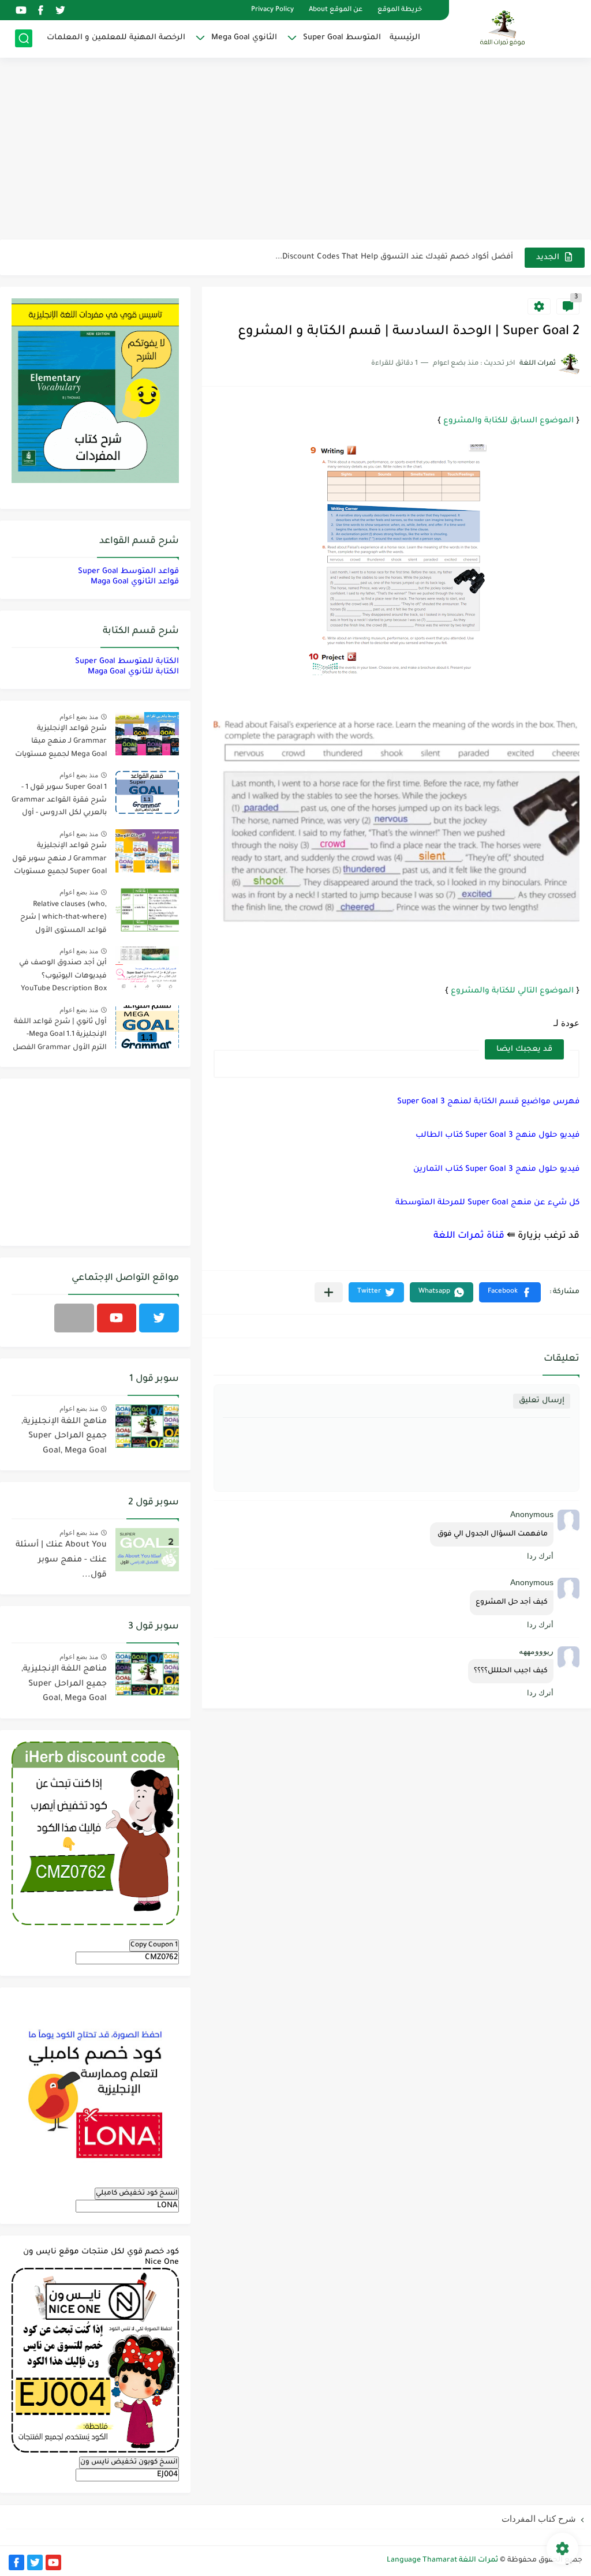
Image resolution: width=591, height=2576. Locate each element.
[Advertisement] (295, 150)
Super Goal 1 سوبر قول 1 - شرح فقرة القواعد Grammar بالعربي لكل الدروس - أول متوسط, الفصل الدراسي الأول (59, 802)
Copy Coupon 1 (154, 1945)
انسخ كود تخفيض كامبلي (137, 2193)
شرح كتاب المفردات (539, 2519)
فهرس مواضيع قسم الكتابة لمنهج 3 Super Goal (488, 1102)
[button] (510, 1292)
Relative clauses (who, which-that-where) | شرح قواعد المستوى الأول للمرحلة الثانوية (63, 920)
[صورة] (147, 734)
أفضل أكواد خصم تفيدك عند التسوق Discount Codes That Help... (394, 257)
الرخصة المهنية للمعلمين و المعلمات (116, 38)
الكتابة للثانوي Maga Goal (133, 672)
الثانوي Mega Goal (244, 38)
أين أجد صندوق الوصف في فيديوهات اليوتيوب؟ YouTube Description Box (63, 976)
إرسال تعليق (542, 1401)
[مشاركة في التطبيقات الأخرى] (329, 1292)
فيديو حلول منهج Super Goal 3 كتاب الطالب (498, 1135)
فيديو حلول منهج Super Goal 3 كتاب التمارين (496, 1169)
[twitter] (60, 10)
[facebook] (40, 10)
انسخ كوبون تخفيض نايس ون (129, 2462)
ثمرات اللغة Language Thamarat (442, 2560)
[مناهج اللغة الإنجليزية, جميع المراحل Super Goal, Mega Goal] (147, 1426)
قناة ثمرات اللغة (469, 1236)
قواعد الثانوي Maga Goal (135, 582)
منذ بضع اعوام (79, 717)
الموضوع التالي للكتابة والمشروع (512, 991)
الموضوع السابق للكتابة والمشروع (508, 421)
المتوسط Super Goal (342, 38)
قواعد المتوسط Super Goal (128, 572)
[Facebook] (74, 1318)
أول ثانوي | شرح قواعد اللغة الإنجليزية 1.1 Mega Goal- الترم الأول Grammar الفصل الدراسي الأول (60, 1037)
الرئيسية (405, 38)
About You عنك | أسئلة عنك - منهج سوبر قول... (61, 1560)
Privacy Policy (272, 10)
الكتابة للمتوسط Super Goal (127, 662)
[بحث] (24, 38)
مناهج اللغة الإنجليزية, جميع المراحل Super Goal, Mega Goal (64, 1437)
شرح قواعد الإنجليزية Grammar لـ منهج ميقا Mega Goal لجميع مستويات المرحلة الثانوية (61, 744)
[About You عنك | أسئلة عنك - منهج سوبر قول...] (147, 1550)
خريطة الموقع (400, 10)
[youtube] (21, 10)
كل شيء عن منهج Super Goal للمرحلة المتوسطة (487, 1203)
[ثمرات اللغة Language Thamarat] (504, 28)
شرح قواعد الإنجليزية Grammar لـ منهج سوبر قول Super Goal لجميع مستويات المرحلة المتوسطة (59, 861)
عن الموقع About (336, 10)
